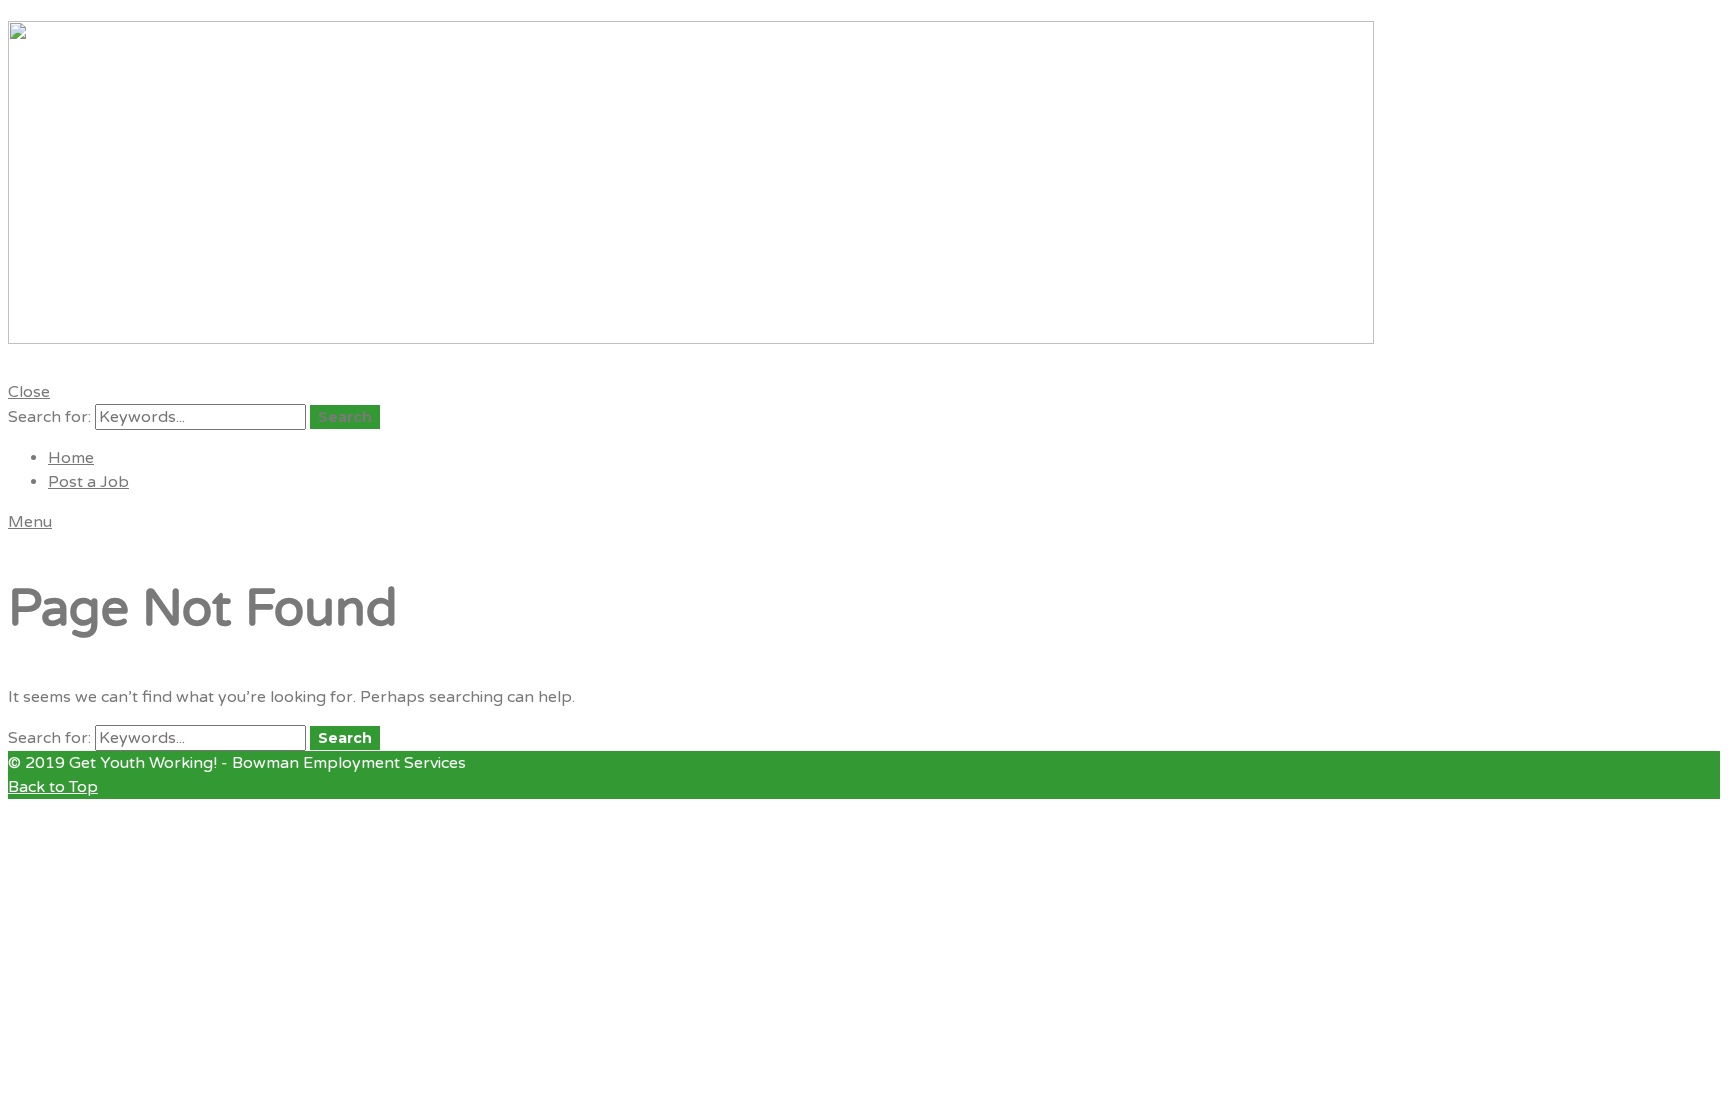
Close (29, 392)
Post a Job (88, 482)
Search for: (49, 417)
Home (71, 458)
